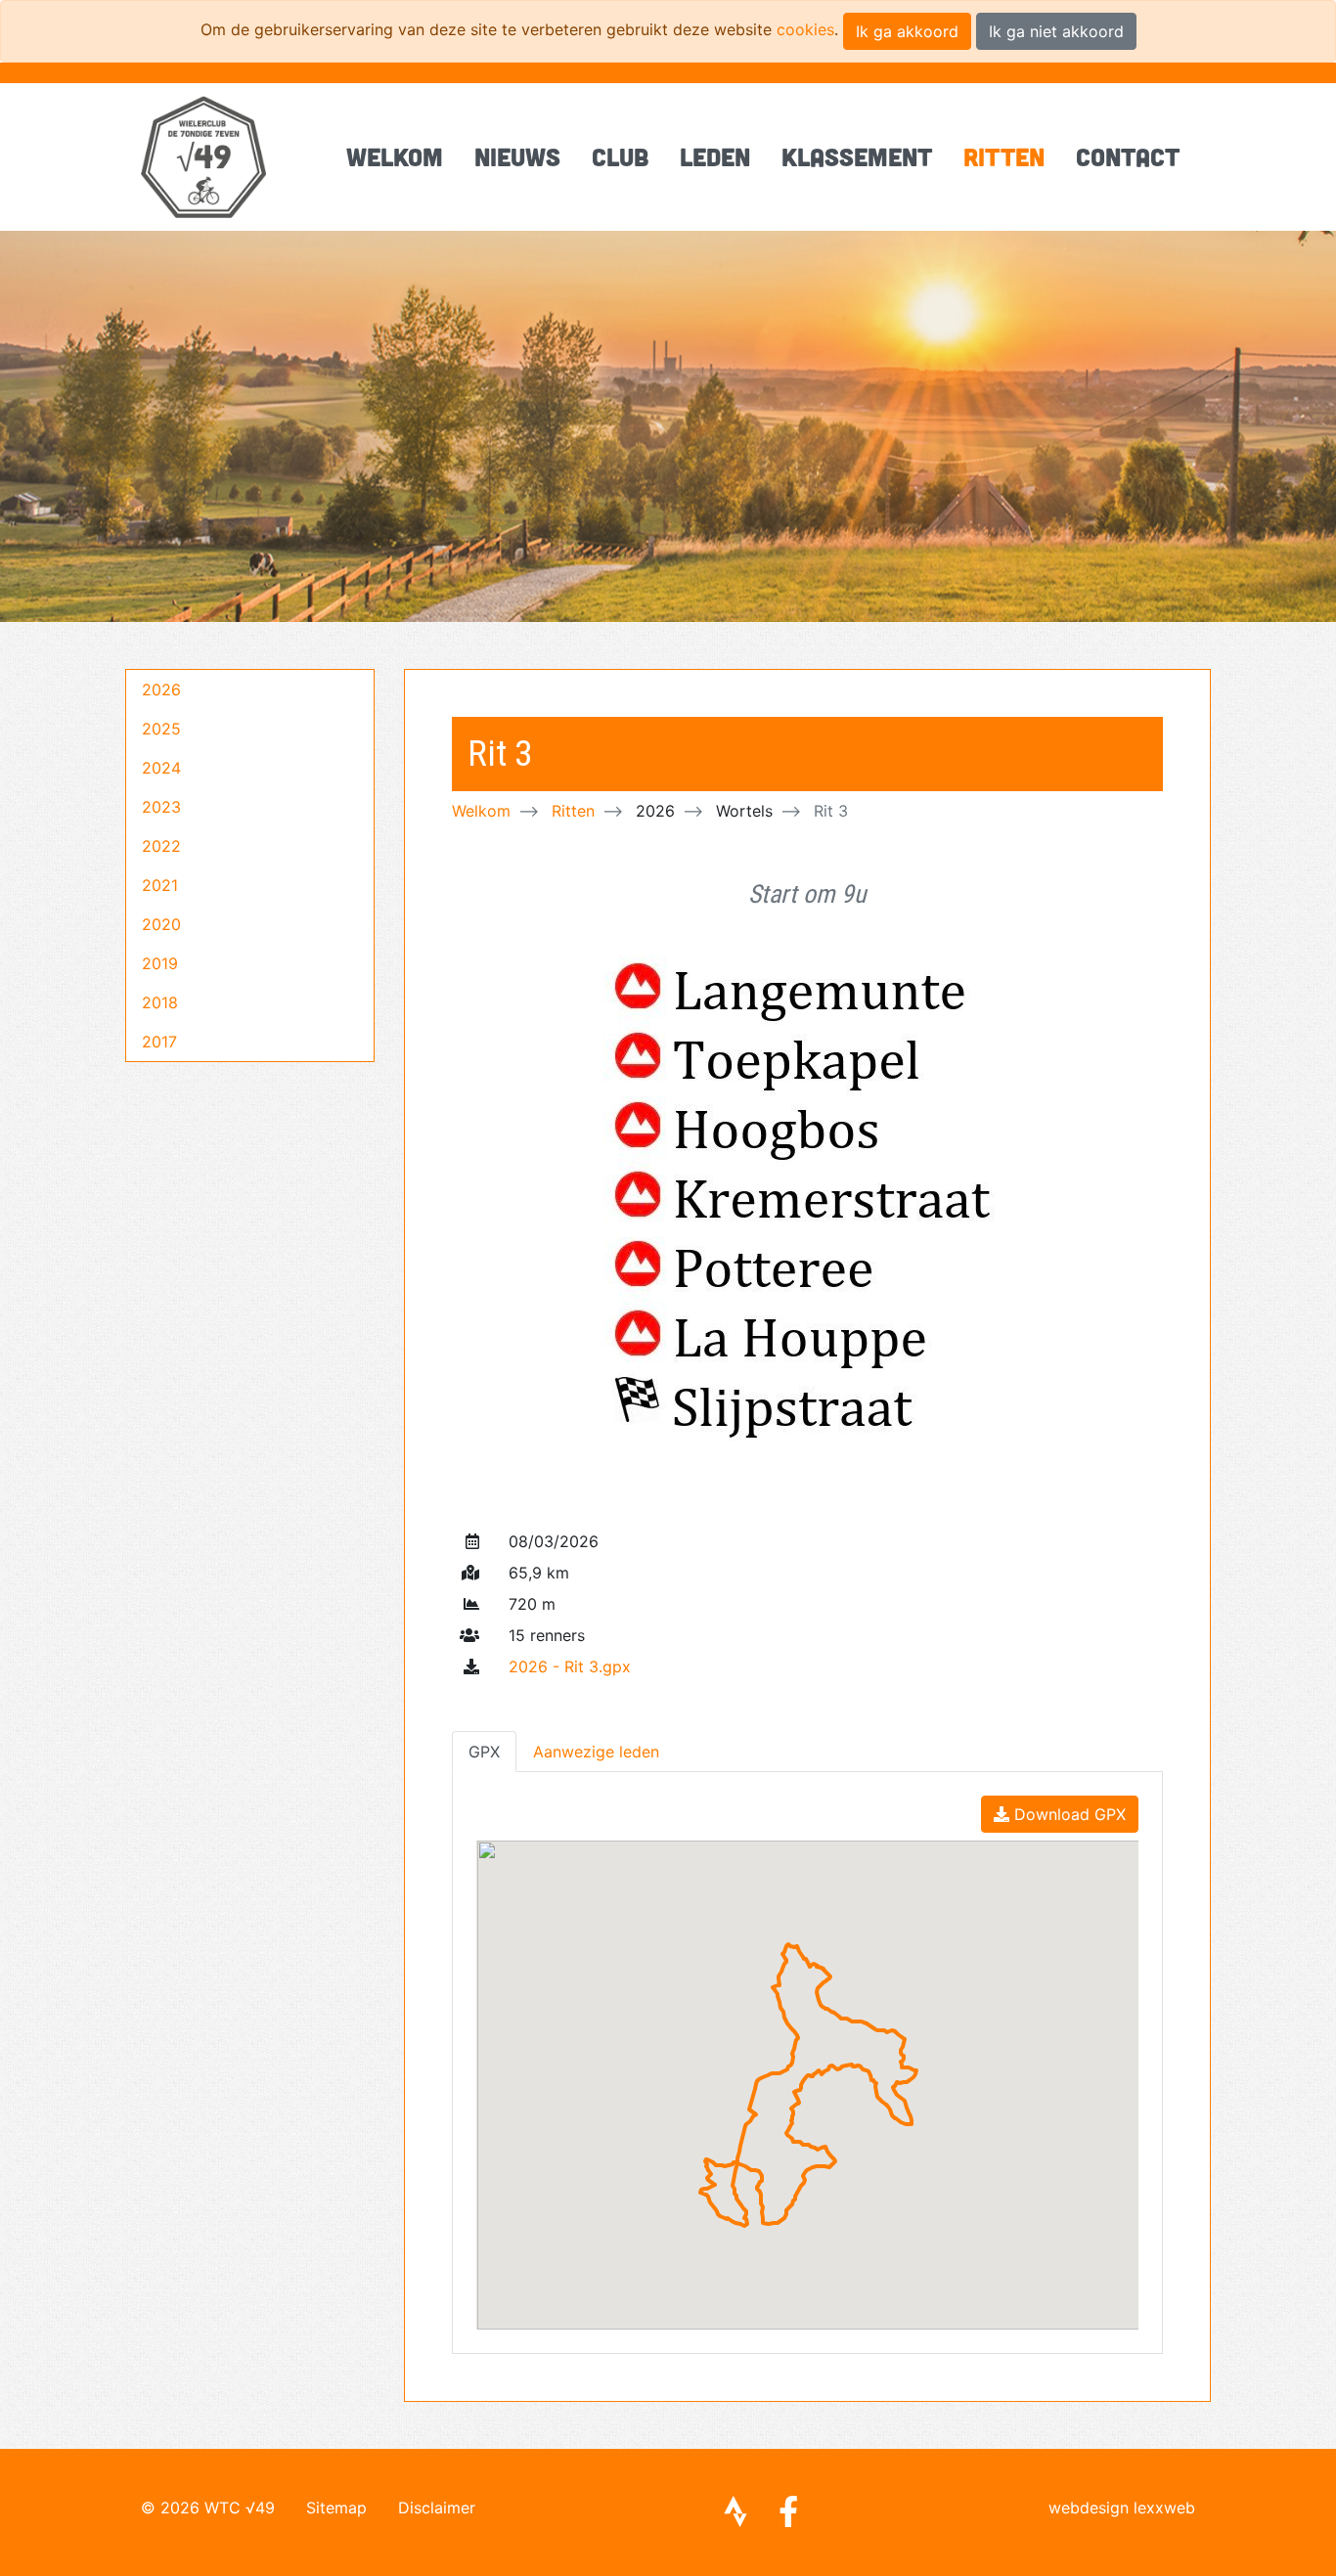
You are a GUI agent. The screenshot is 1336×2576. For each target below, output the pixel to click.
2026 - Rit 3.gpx (570, 1666)
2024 (161, 768)
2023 (161, 807)
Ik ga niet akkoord (1056, 31)
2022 (161, 846)
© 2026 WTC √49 (208, 2508)
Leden (715, 156)
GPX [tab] (484, 1752)
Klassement (857, 156)
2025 (161, 729)
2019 (160, 963)
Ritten (1004, 156)
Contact (1128, 156)
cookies (805, 29)
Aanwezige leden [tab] (596, 1752)
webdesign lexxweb (1122, 2508)
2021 (160, 885)
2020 (161, 924)
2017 (159, 1042)
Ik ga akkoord (907, 31)
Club (620, 156)
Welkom (395, 156)
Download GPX (1068, 1814)
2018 (160, 1002)
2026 (161, 689)
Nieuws (517, 156)
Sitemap (336, 2508)
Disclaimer (437, 2508)
